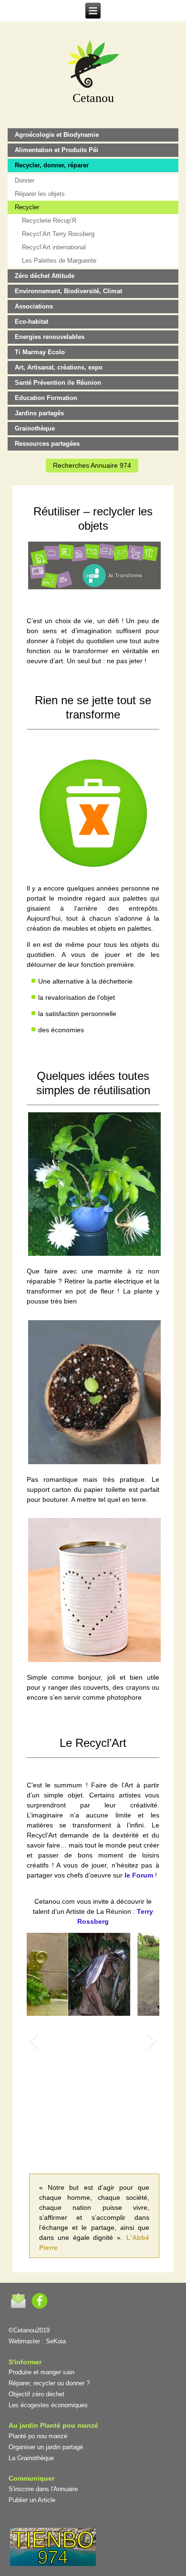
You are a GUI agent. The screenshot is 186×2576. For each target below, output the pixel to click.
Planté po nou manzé (38, 2436)
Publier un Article (32, 2500)
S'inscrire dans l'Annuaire (43, 2489)
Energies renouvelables (50, 337)
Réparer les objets (40, 194)
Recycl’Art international (54, 247)
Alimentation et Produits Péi (57, 150)
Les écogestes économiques (48, 2405)
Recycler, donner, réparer (52, 165)
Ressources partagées (47, 444)
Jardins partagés (39, 413)
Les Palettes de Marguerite (59, 261)
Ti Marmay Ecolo (40, 352)
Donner (25, 180)
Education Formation (46, 398)
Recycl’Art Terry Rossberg (58, 234)
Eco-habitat (31, 322)
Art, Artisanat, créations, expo (59, 367)
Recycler (27, 207)
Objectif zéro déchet (36, 2394)
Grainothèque (35, 428)
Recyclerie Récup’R (49, 221)
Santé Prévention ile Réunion (58, 383)
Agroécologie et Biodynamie (57, 135)
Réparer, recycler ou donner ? (49, 2383)
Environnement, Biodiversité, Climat (68, 291)
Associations (34, 306)
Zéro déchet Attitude (45, 276)
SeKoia (56, 2341)
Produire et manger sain (41, 2372)
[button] (34, 2040)
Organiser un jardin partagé (46, 2447)
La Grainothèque (31, 2458)
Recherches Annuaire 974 (92, 465)
